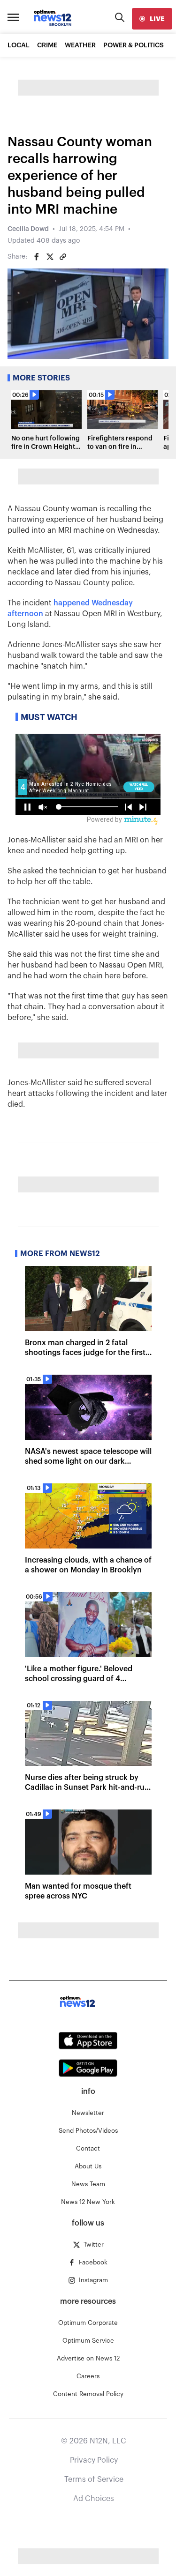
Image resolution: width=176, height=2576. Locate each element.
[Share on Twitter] (50, 257)
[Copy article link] (63, 257)
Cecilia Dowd (28, 229)
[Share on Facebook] (37, 257)
